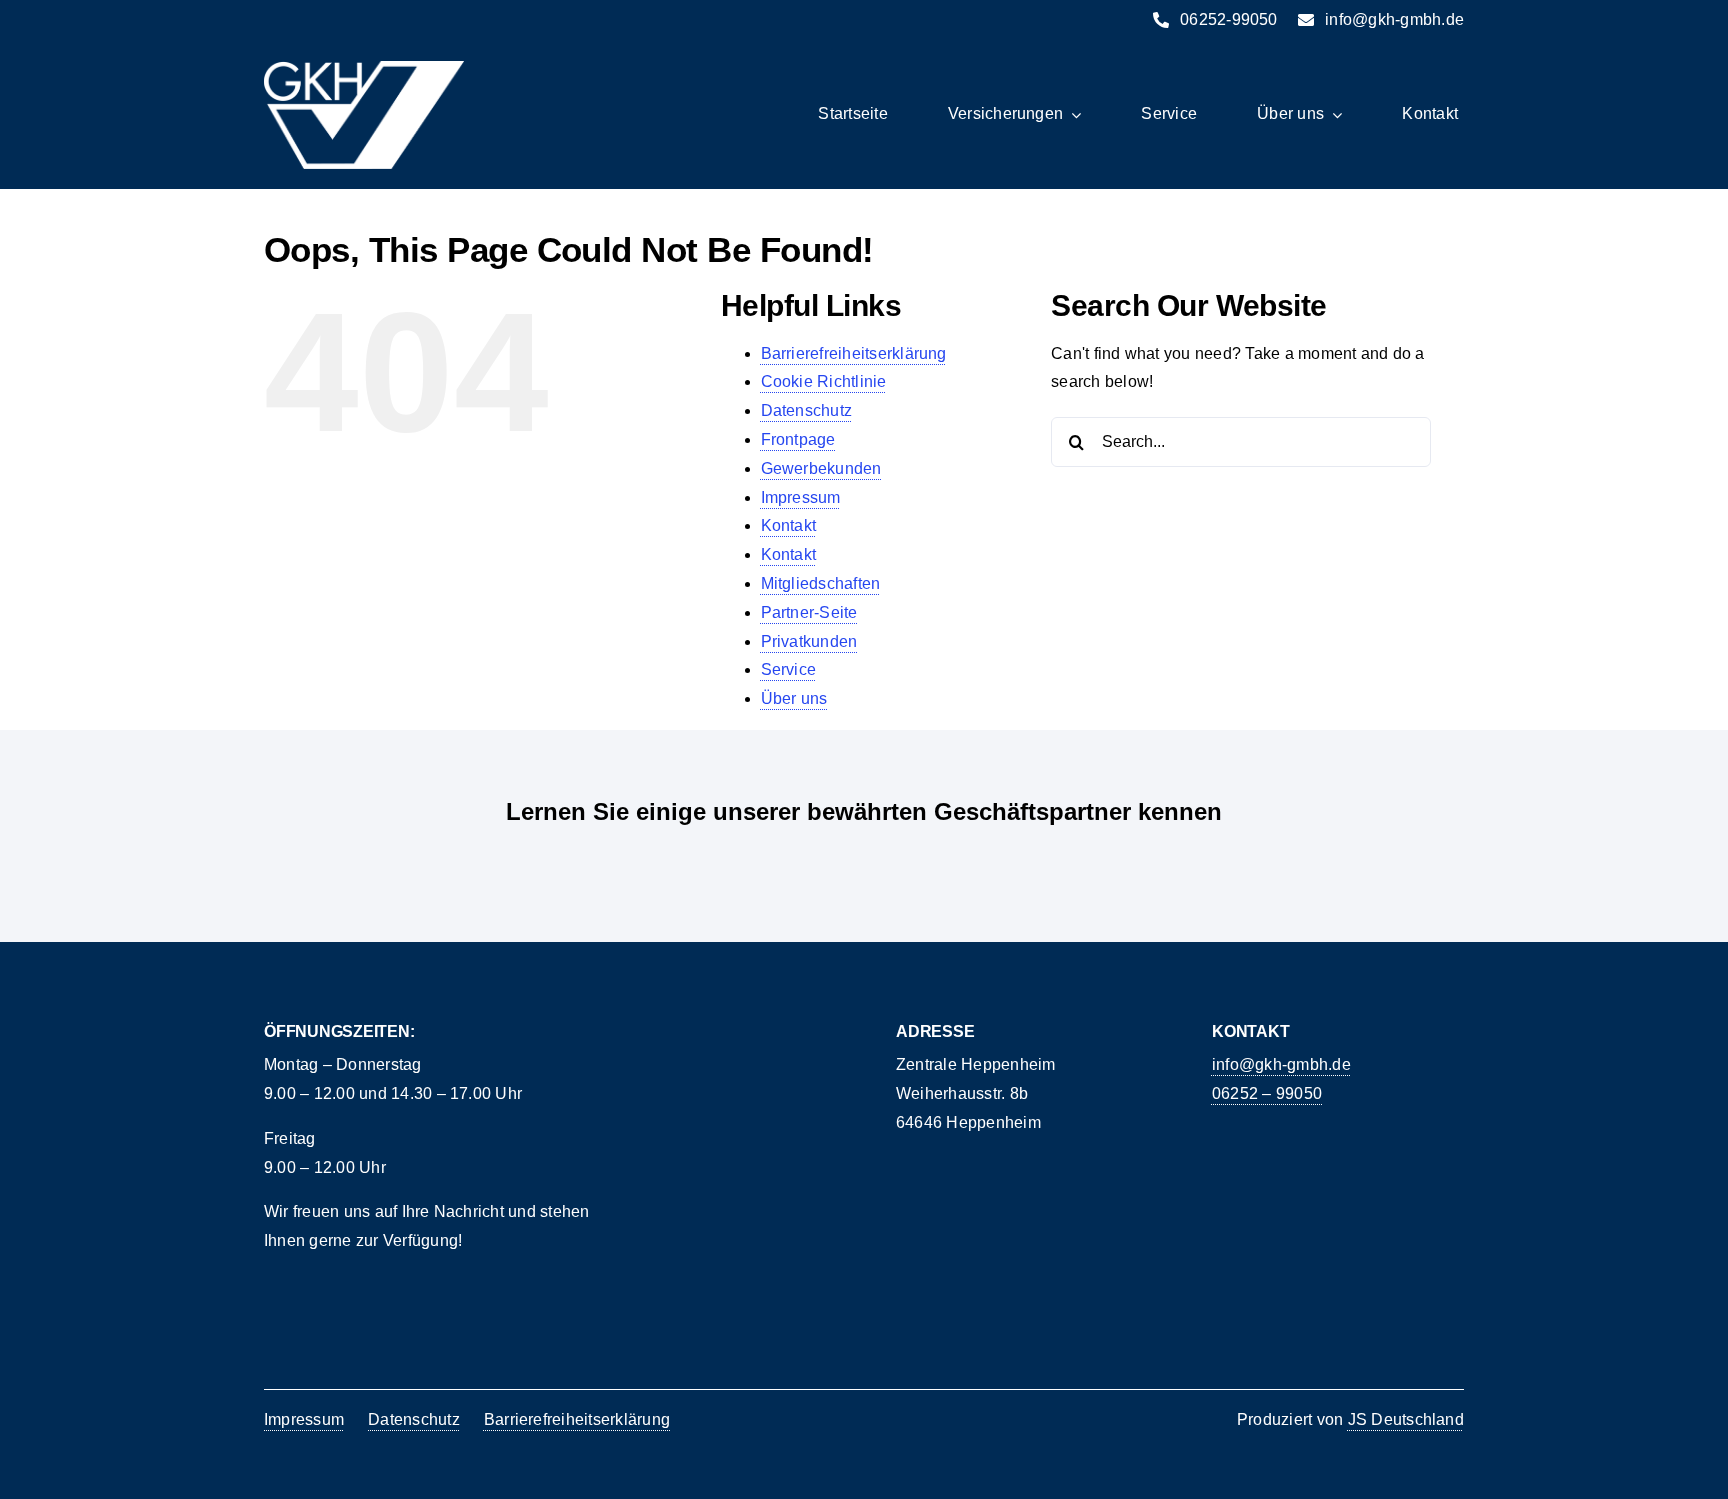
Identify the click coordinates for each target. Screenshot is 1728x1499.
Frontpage (798, 439)
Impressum (801, 497)
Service (789, 669)
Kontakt (789, 525)
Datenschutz (807, 410)
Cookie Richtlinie (824, 381)
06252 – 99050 (1267, 1093)
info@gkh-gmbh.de (1281, 1064)
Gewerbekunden (821, 468)
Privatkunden (809, 641)
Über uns (794, 698)
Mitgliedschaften (821, 583)
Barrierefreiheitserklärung (854, 353)
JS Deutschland (1406, 1419)
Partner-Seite (809, 612)
